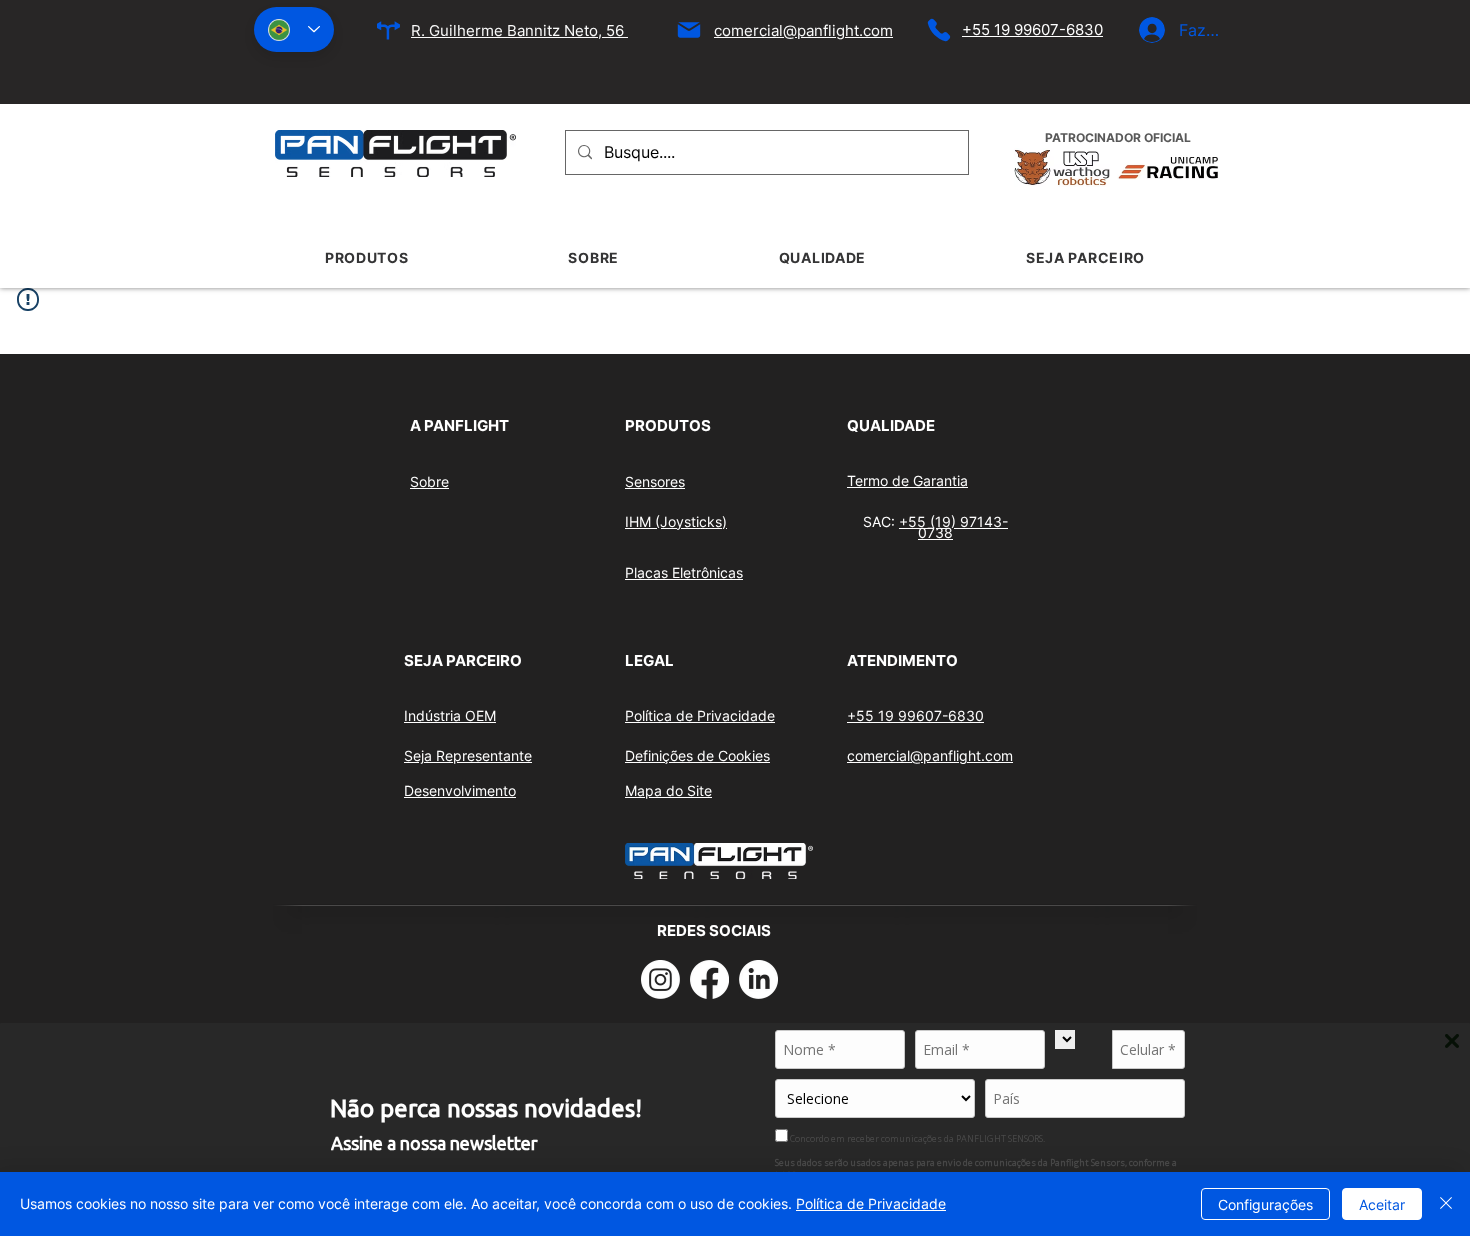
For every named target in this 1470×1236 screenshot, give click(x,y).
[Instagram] (660, 979)
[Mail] (689, 30)
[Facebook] (709, 979)
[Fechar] (1446, 1204)
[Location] (388, 30)
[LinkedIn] (758, 979)
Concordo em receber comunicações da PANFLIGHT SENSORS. (916, 1138)
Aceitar (1382, 1204)
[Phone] (939, 30)
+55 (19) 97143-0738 (953, 527)
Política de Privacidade (871, 1203)
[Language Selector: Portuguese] (294, 29)
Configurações (1265, 1204)
